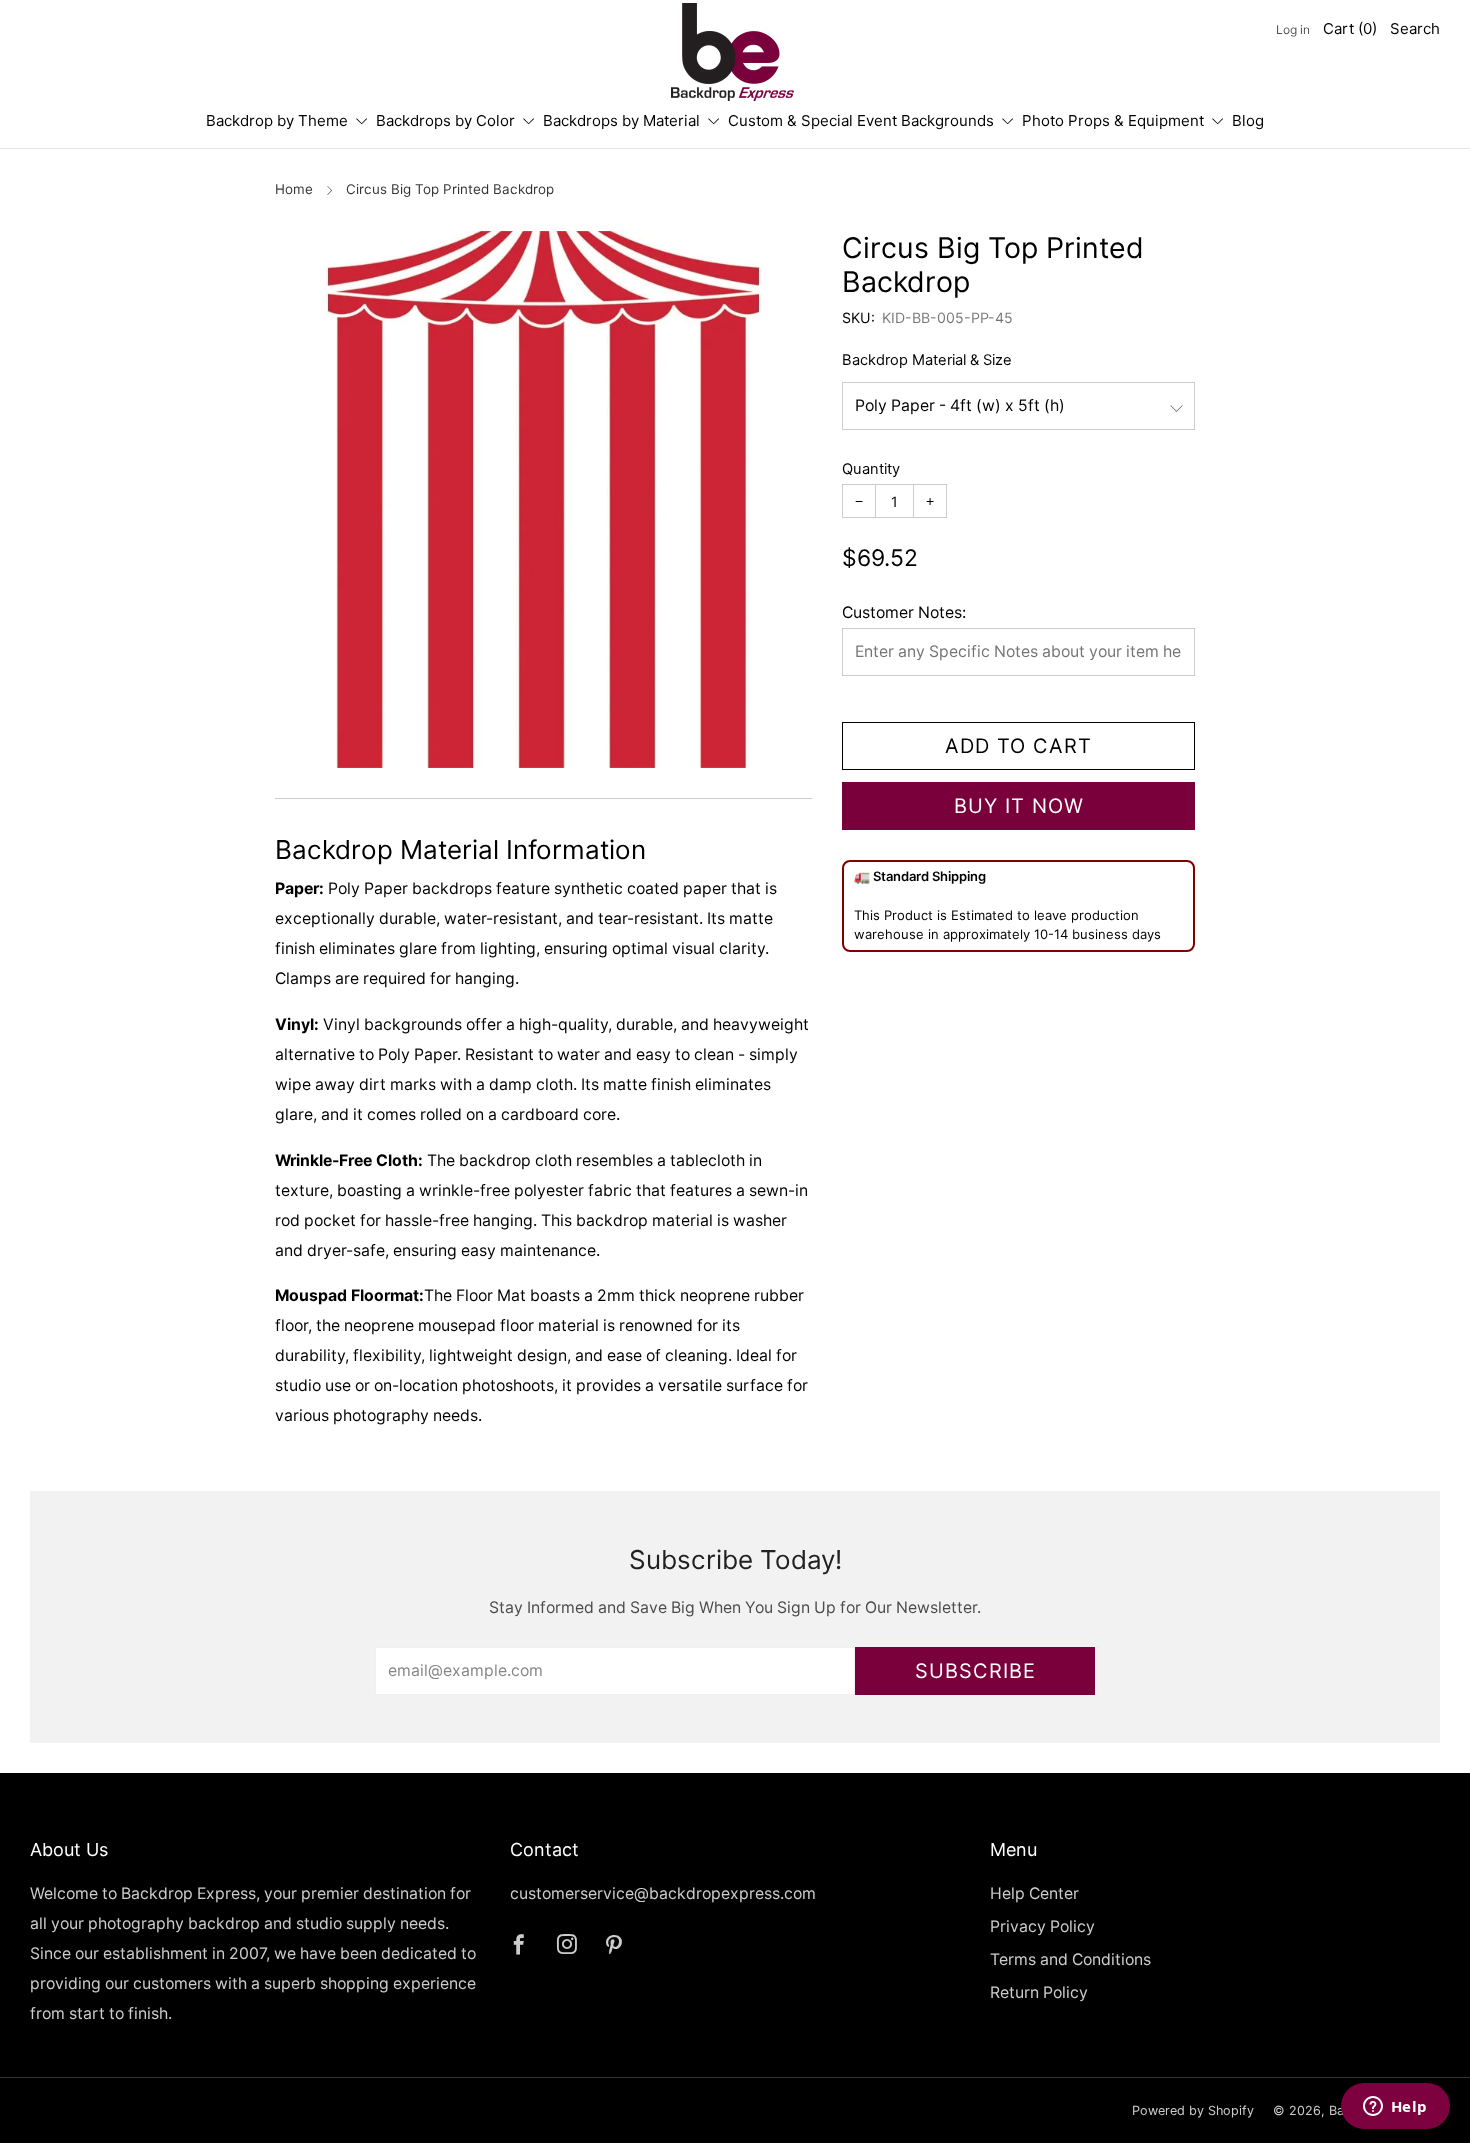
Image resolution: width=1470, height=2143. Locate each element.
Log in (1293, 29)
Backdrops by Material (621, 120)
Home (294, 189)
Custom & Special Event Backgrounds (861, 120)
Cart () (1350, 28)
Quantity (871, 469)
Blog (1248, 120)
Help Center (1034, 1893)
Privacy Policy (1042, 1926)
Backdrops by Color (445, 120)
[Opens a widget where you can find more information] (1395, 2108)
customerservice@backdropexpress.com (663, 1893)
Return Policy (1039, 1992)
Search (1415, 28)
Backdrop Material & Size (927, 360)
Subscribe (975, 1671)
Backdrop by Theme (277, 120)
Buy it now (1019, 806)
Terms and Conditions (1070, 1959)
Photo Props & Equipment (1113, 120)
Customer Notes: (904, 612)
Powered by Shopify (1193, 2110)
